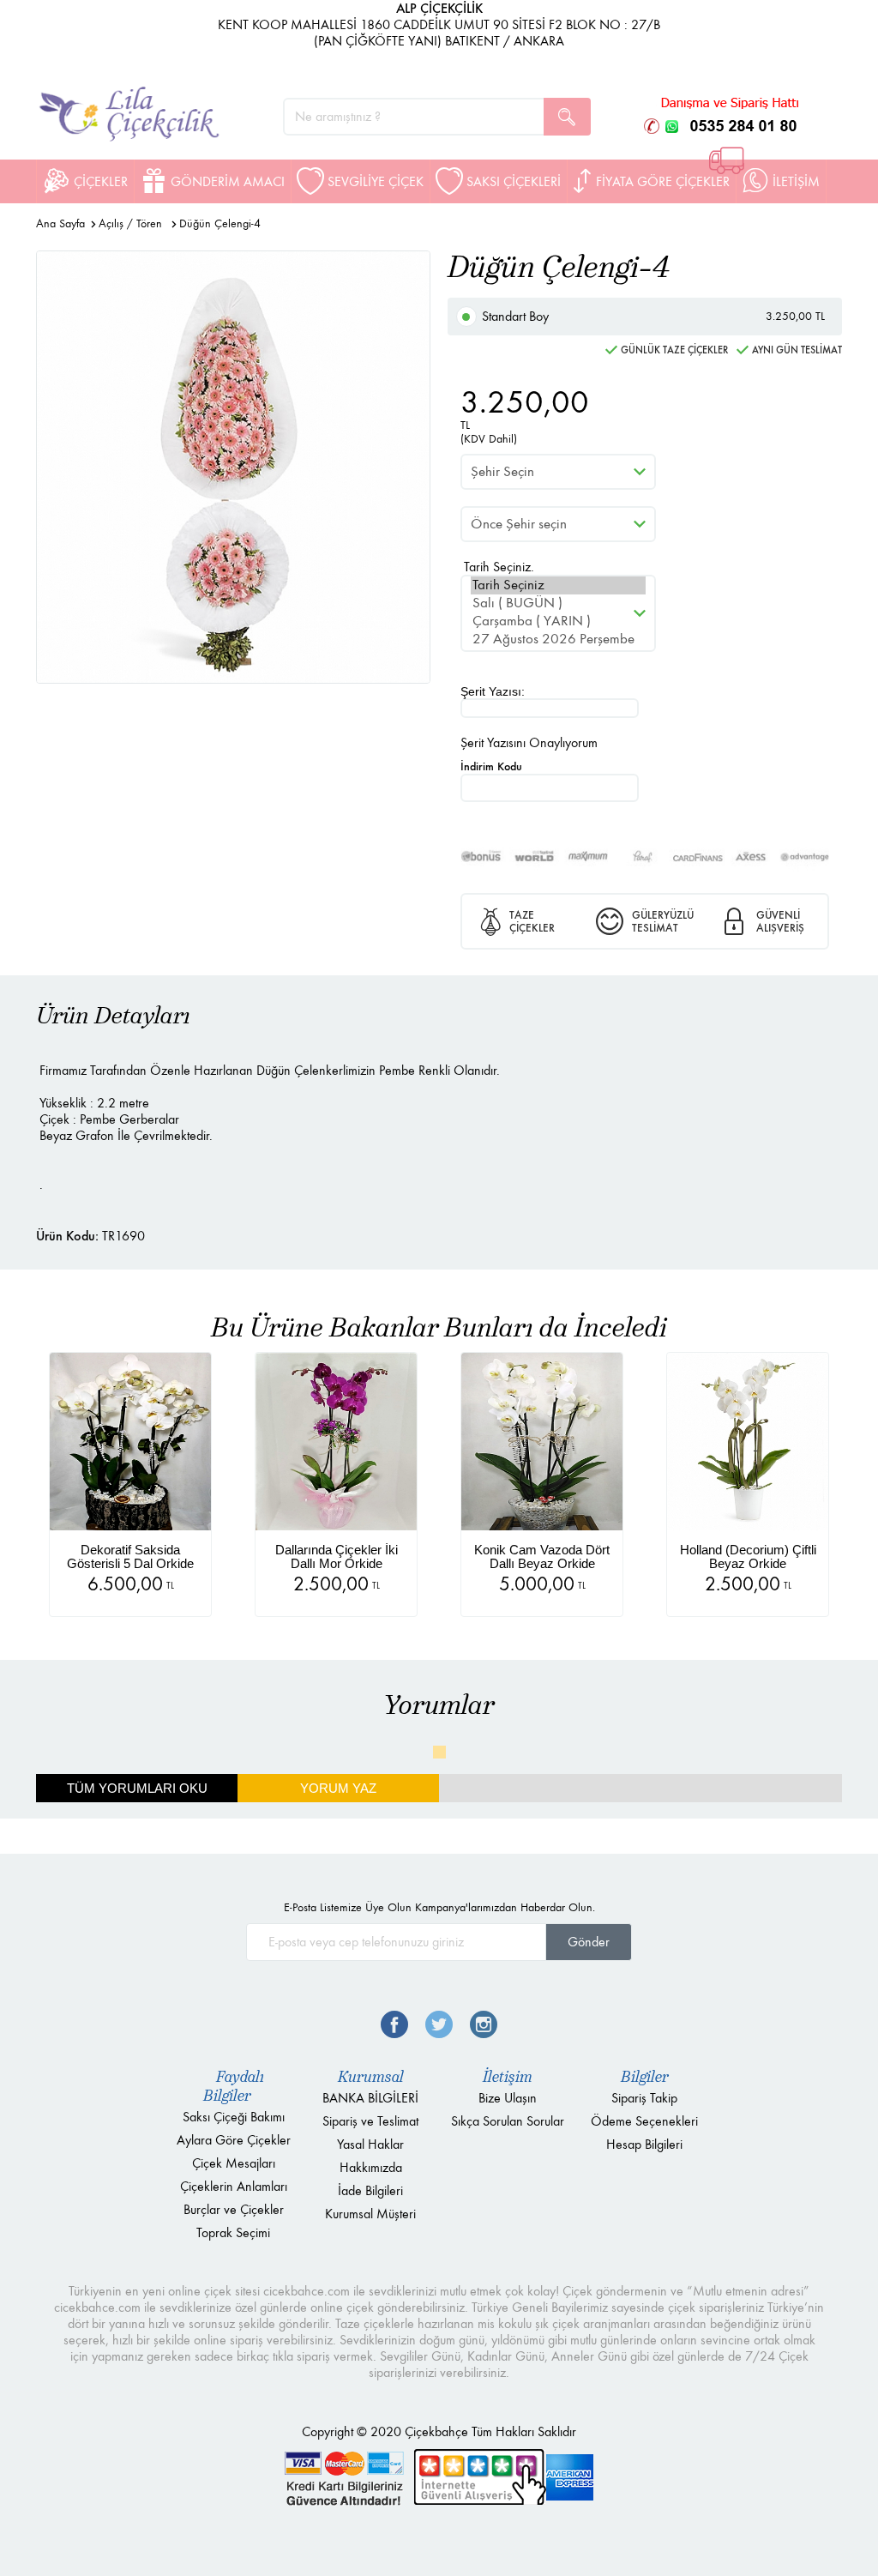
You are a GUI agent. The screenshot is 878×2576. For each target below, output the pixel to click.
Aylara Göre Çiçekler (234, 2140)
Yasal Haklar (370, 2144)
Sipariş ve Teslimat (370, 2121)
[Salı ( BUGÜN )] (558, 603)
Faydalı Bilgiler (234, 2086)
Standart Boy (653, 316)
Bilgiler (645, 2077)
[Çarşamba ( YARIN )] (558, 621)
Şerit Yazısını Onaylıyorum (529, 742)
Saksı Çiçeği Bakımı (234, 2117)
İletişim (508, 2077)
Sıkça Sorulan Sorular (508, 2121)
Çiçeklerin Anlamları (234, 2186)
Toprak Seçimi (233, 2232)
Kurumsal (371, 2077)
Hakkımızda (371, 2167)
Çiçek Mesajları (234, 2163)
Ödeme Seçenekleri (644, 2121)
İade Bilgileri (370, 2190)
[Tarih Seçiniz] (558, 585)
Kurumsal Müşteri (370, 2214)
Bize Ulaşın (508, 2098)
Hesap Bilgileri (644, 2144)
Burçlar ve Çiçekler (234, 2209)
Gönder (589, 1942)
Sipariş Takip (644, 2098)
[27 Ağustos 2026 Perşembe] (558, 639)
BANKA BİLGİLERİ (370, 2098)
